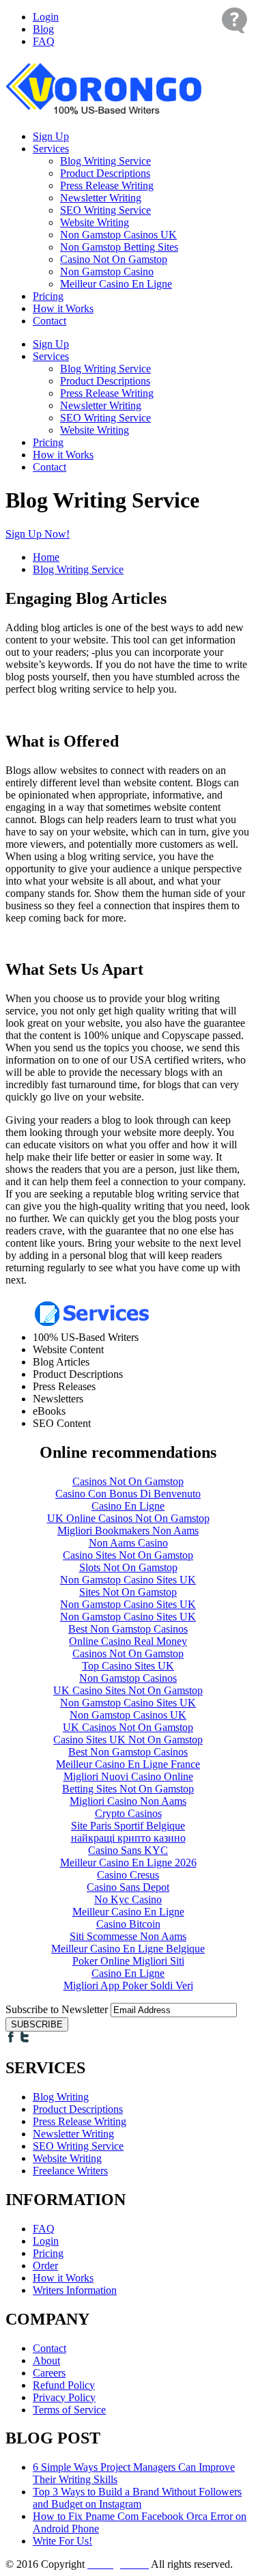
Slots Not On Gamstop (128, 1567)
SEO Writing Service (105, 210)
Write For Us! (62, 2541)
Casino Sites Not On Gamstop (128, 1555)
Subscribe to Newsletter (57, 2009)
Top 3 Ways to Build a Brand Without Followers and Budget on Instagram (137, 2498)
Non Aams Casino (128, 1543)
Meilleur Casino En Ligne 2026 (128, 1862)
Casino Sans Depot (128, 1887)
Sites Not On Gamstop (128, 1592)
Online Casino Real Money (128, 1641)
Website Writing (95, 222)
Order (45, 2266)
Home (46, 557)
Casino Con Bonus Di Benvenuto (128, 1494)
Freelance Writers (70, 2171)
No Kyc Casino (128, 1899)
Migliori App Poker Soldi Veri (128, 1985)
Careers (49, 2373)
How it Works (63, 308)
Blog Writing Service (105, 161)
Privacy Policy (64, 2397)
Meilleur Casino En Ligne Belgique (128, 1949)
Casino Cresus (128, 1875)
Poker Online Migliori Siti (128, 1961)
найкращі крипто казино (128, 1838)
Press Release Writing (107, 185)
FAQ (44, 41)
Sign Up (51, 136)
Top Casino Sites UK (128, 1666)
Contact (49, 321)
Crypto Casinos (128, 1813)
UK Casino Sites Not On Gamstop (128, 1690)
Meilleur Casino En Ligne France (128, 1764)
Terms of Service (69, 2410)
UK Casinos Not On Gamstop (128, 1727)
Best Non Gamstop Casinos (128, 1629)
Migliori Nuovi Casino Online (128, 1776)
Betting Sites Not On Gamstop (128, 1789)
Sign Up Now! (38, 534)
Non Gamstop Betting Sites (119, 247)
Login (46, 17)
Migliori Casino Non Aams (128, 1801)
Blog (43, 29)
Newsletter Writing (101, 198)
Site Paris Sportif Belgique (128, 1826)
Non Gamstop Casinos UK (118, 235)
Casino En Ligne (128, 1506)
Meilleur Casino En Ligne (116, 284)
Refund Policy (64, 2385)
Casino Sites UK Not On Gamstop (128, 1740)
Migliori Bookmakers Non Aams (128, 1531)
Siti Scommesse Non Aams (128, 1936)
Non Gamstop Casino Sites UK (128, 1580)
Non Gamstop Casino (107, 272)
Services (51, 149)
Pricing (48, 296)
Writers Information (75, 2290)
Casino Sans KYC (128, 1850)
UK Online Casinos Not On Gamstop (128, 1518)
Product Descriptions (105, 173)
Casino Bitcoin (128, 1924)
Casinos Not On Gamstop (128, 1481)
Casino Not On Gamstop (114, 259)
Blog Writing (61, 2097)
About (46, 2360)
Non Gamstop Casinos (128, 1678)
